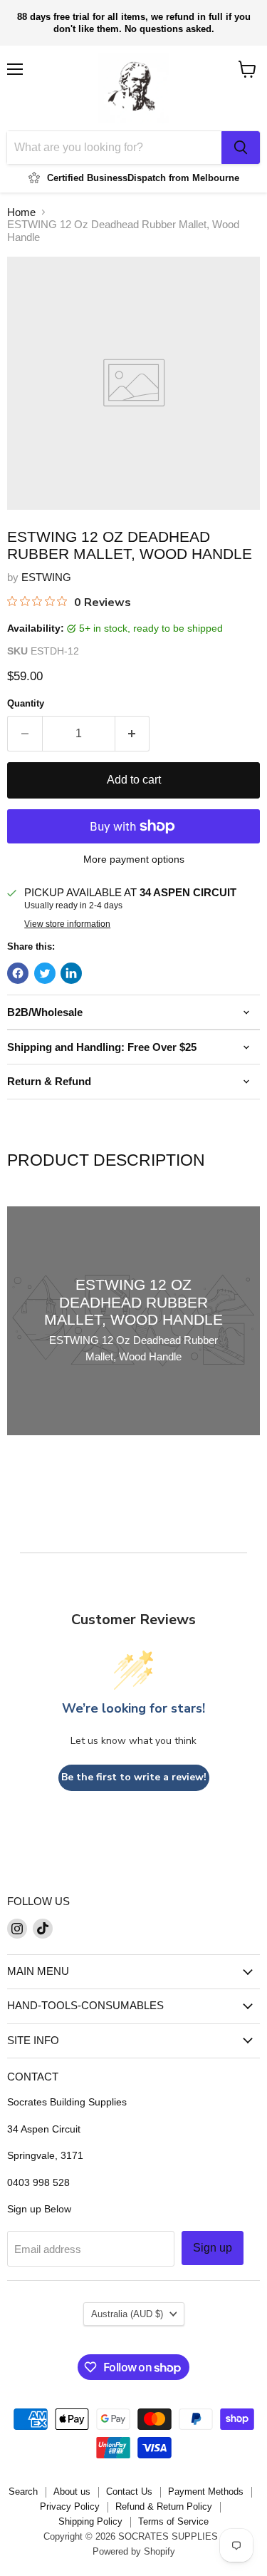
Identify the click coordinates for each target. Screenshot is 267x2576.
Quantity (26, 703)
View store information (67, 924)
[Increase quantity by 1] (133, 734)
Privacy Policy (70, 2506)
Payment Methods (206, 2492)
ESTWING (46, 577)
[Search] (241, 148)
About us (72, 2492)
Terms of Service (173, 2521)
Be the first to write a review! (134, 1777)
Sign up (213, 2248)
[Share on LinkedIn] (71, 973)
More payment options (134, 859)
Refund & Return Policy (164, 2506)
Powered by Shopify (134, 2551)
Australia (127, 2314)
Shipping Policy (90, 2521)
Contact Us (129, 2492)
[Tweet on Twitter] (45, 973)
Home (21, 212)
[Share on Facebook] (18, 973)
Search (23, 2492)
